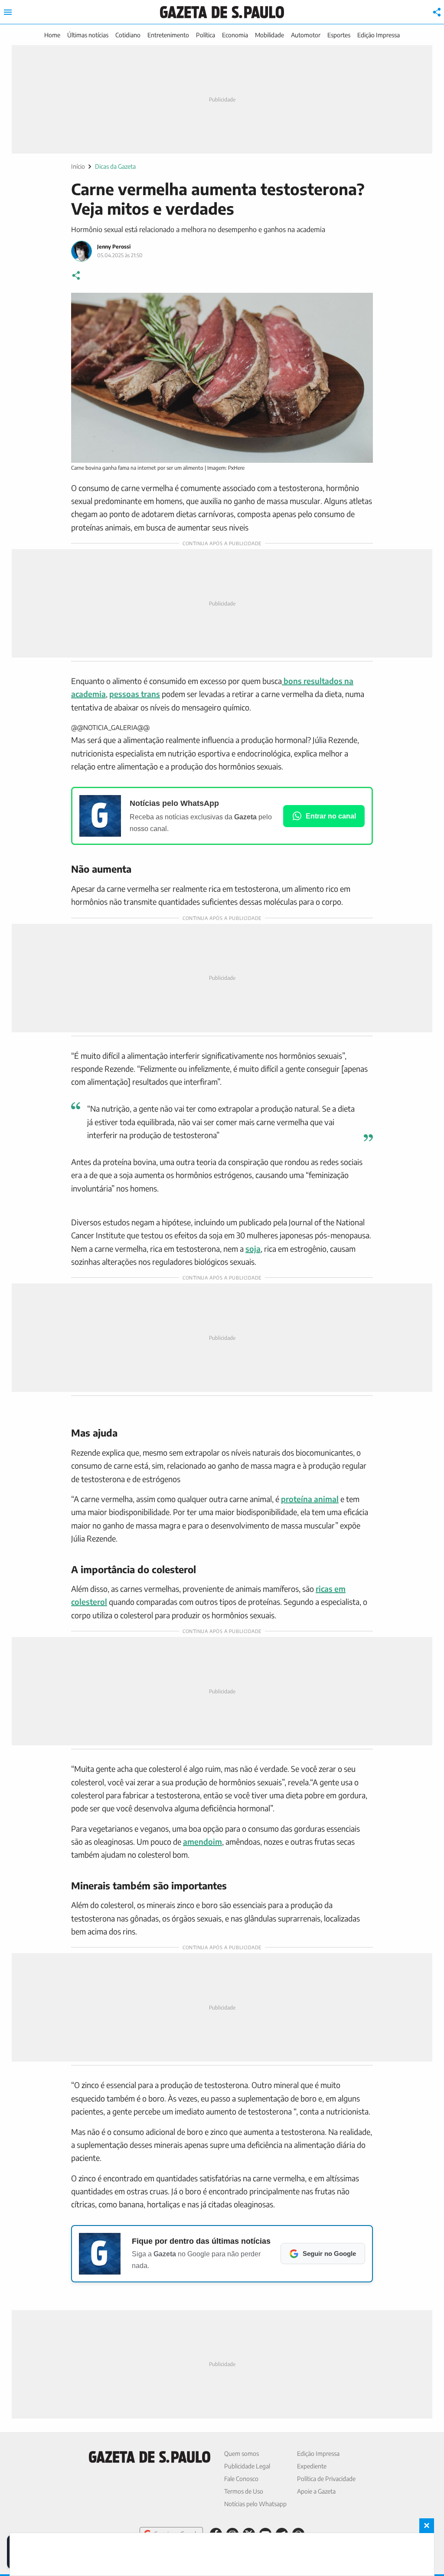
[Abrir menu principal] (8, 12)
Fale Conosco (241, 2479)
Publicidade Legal (247, 2466)
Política (206, 35)
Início (78, 166)
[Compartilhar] (437, 12)
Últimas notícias (88, 35)
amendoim (202, 1841)
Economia (235, 35)
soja (253, 1249)
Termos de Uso (244, 2491)
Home (52, 35)
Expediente (312, 2466)
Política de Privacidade (326, 2479)
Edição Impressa (379, 35)
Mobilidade (269, 35)
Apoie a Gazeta (316, 2491)
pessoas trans (135, 694)
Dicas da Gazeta (115, 166)
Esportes (339, 35)
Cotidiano (128, 35)
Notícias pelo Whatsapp (255, 2504)
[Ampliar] (362, 304)
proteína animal (310, 1499)
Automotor (306, 35)
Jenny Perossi (114, 247)
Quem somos (242, 2453)
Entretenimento (168, 35)
